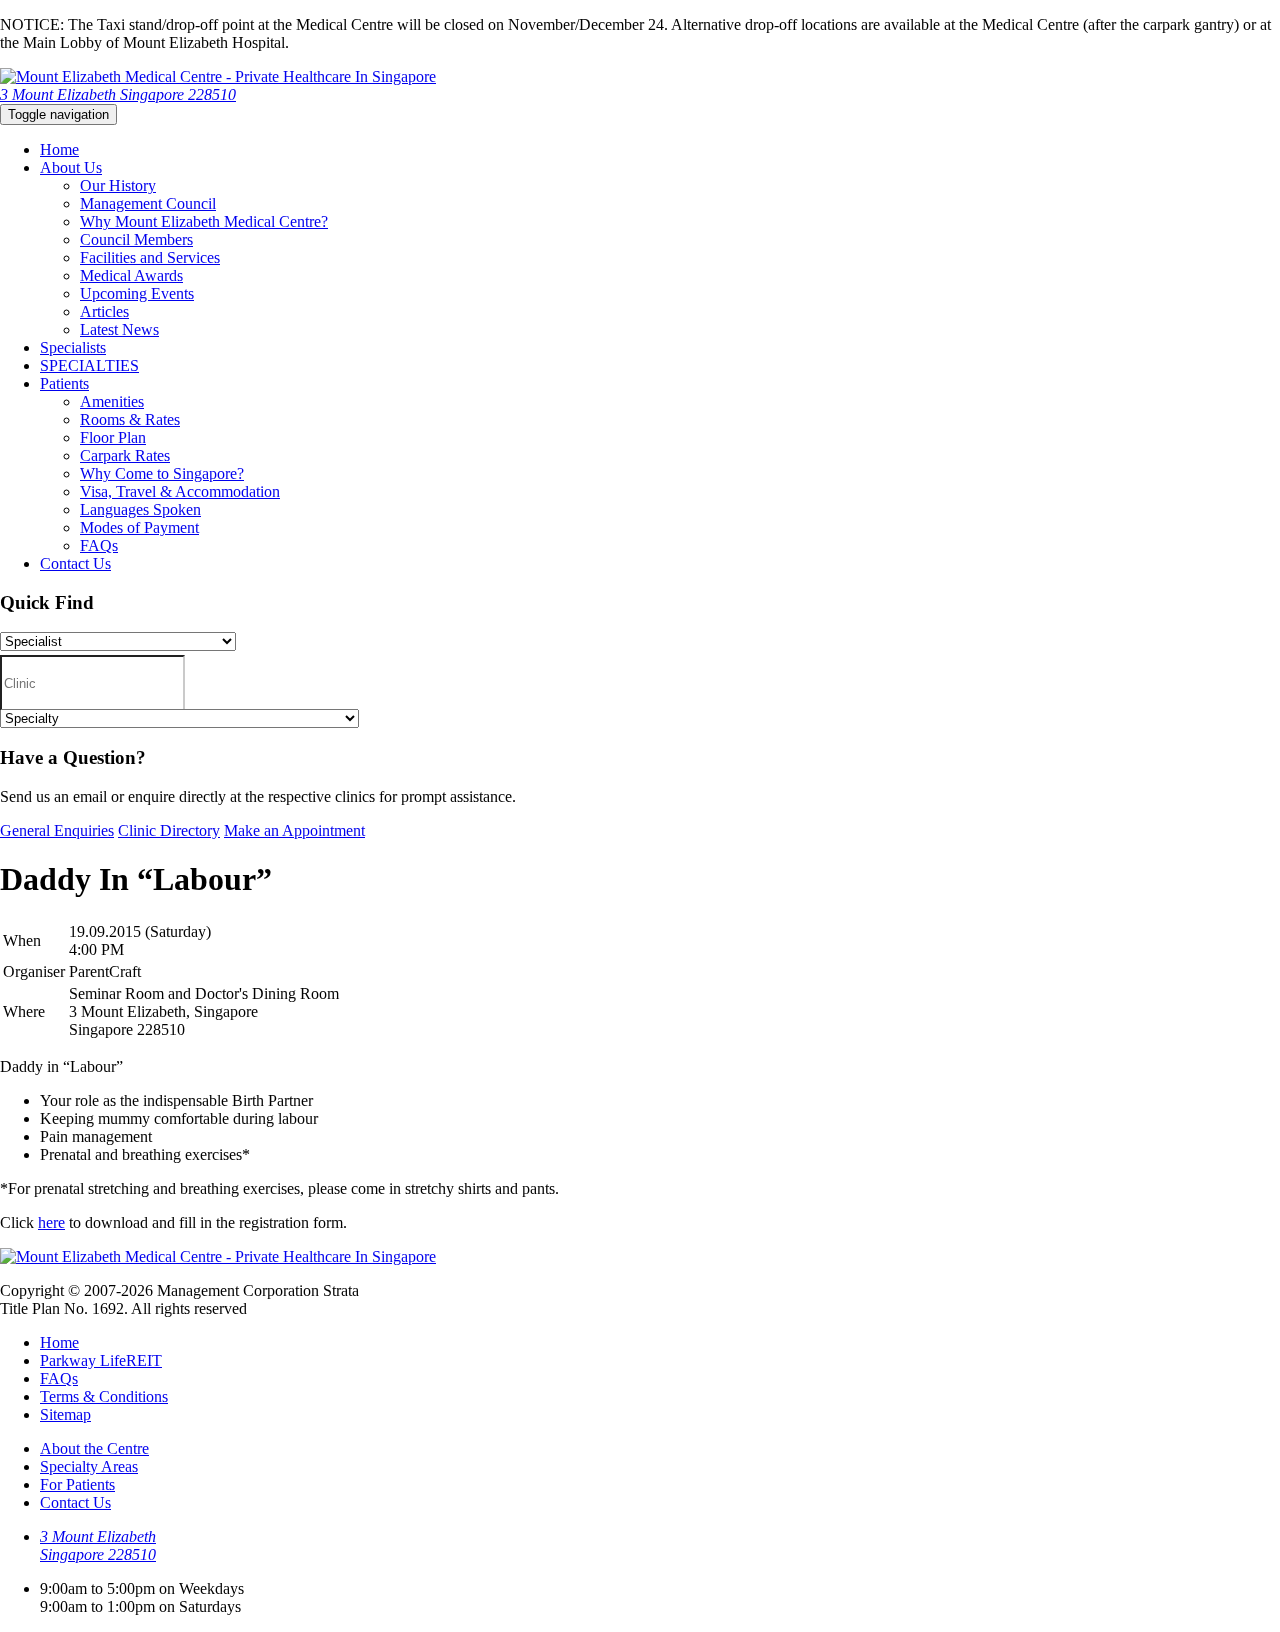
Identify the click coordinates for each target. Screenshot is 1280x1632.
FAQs (99, 545)
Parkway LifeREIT (101, 1360)
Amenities (112, 401)
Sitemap (65, 1414)
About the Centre (94, 1448)
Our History (118, 185)
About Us (71, 167)
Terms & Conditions (104, 1396)
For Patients (77, 1484)
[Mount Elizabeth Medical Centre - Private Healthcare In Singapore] (218, 76)
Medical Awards (131, 275)
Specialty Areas (89, 1466)
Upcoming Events (137, 293)
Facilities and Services (150, 257)
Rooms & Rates (130, 419)
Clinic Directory (169, 830)
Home (59, 149)
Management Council (148, 203)
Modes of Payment (139, 527)
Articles (104, 311)
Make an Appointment (294, 830)
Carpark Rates (125, 455)
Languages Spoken (140, 509)
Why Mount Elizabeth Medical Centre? (204, 221)
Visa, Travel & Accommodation (180, 491)
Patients (64, 383)
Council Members (136, 239)
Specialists (73, 347)
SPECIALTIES (89, 365)
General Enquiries (57, 830)
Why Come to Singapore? (162, 473)
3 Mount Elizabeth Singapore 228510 (118, 94)
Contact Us (75, 563)
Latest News (119, 329)
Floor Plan (113, 437)
